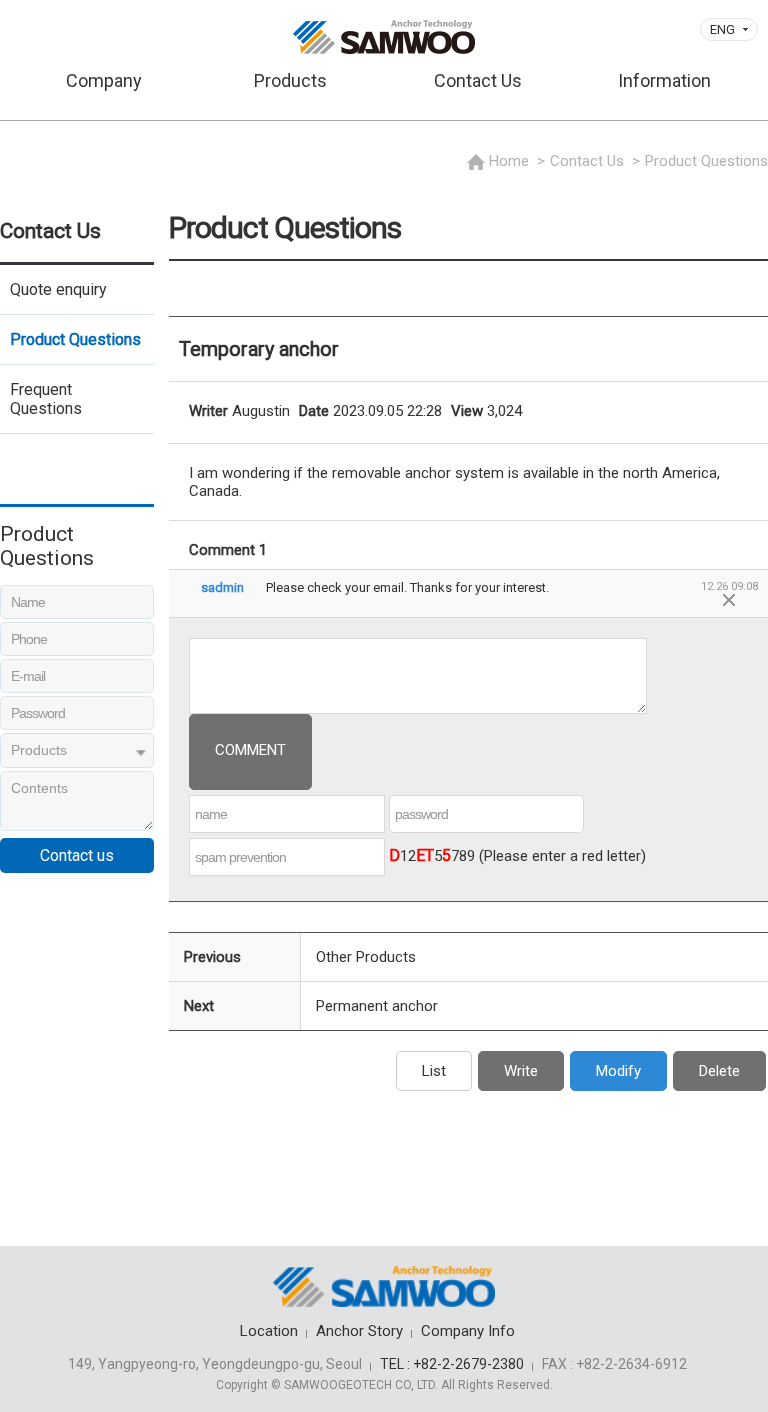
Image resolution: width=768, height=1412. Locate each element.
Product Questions (75, 339)
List (434, 1071)
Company (104, 80)
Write (521, 1071)
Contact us (77, 855)
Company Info (468, 1331)
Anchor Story (359, 1331)
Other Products (366, 957)
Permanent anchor (377, 1006)
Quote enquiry (58, 289)
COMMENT (250, 750)
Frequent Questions (46, 399)
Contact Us (478, 80)
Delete (719, 1071)
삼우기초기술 (384, 37)
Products (290, 80)
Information (664, 80)
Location (269, 1331)
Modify (618, 1071)
